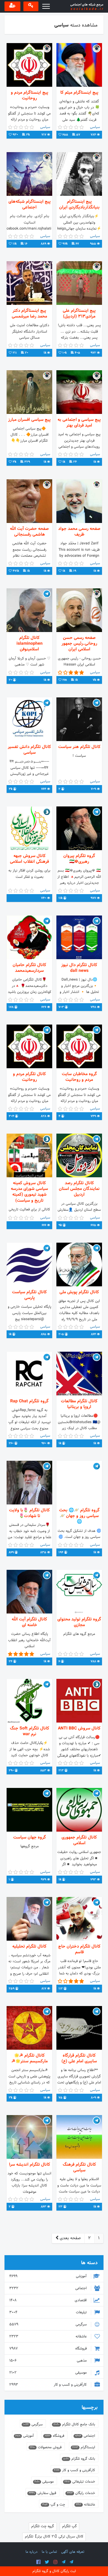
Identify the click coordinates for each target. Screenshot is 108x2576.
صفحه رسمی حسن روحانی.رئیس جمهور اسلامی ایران (79, 644)
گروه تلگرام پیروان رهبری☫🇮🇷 (79, 859)
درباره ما (31, 2552)
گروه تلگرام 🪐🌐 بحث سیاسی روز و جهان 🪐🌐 (79, 1516)
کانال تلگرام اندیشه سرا (30, 2165)
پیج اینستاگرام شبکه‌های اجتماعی (30, 205)
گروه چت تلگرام (43, 2526)
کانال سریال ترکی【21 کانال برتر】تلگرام (54, 2537)
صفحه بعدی (70, 2238)
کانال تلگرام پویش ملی (79, 1292)
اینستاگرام (84, 2447)
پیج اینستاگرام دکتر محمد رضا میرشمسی (29, 314)
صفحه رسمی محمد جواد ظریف (79, 532)
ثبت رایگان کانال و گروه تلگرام (54, 2571)
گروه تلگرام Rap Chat (29, 1401)
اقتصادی (49, 2300)
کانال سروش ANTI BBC (79, 1728)
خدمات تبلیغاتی (80, 2482)
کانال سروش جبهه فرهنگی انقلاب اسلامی (29, 859)
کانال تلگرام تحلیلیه (29, 1947)
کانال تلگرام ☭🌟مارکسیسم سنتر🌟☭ (30, 2058)
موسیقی (49, 2373)
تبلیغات (49, 2312)
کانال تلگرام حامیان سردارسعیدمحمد (29, 968)
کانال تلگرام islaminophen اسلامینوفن (30, 644)
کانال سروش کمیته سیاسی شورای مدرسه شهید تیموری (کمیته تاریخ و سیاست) (29, 1192)
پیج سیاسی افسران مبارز (29, 420)
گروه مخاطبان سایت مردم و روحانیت (79, 1077)
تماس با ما (49, 2552)
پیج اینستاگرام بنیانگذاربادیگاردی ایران (79, 205)
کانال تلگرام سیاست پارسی (29, 1295)
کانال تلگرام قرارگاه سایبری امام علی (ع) (79, 2058)
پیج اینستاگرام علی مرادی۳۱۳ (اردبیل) (79, 314)
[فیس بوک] (38, 2562)
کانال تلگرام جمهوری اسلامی (79, 1840)
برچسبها (90, 2407)
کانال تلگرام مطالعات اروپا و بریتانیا (79, 1404)
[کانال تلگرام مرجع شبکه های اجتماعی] (64, 2562)
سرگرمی (49, 2324)
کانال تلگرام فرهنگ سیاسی (79, 2168)
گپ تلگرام (69, 2526)
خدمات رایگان (81, 2493)
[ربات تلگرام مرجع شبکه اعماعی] (71, 2562)
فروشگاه (49, 2349)
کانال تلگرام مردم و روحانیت (29, 1077)
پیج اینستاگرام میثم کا (79, 93)
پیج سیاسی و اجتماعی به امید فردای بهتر (79, 423)
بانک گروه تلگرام (79, 2459)
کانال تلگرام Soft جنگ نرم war (30, 1731)
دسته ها (89, 2263)
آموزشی (49, 2276)
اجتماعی (49, 2288)
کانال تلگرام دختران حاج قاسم (79, 1949)
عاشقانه (49, 2337)
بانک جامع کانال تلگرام (74, 2424)
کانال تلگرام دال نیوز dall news (79, 968)
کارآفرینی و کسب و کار (49, 2385)
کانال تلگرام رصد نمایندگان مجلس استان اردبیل (79, 1189)
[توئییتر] (47, 2562)
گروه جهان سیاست (30, 1837)
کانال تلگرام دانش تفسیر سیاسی (29, 750)
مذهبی (49, 2361)
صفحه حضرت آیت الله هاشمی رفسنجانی (29, 532)
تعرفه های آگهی (73, 2552)
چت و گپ (54, 2505)
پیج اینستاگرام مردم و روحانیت (30, 95)
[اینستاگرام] (55, 2562)
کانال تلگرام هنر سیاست (79, 747)
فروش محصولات (46, 2447)
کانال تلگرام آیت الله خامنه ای (29, 1622)
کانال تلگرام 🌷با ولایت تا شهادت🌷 (29, 1513)
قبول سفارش (42, 2493)
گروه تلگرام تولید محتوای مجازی (79, 1622)
